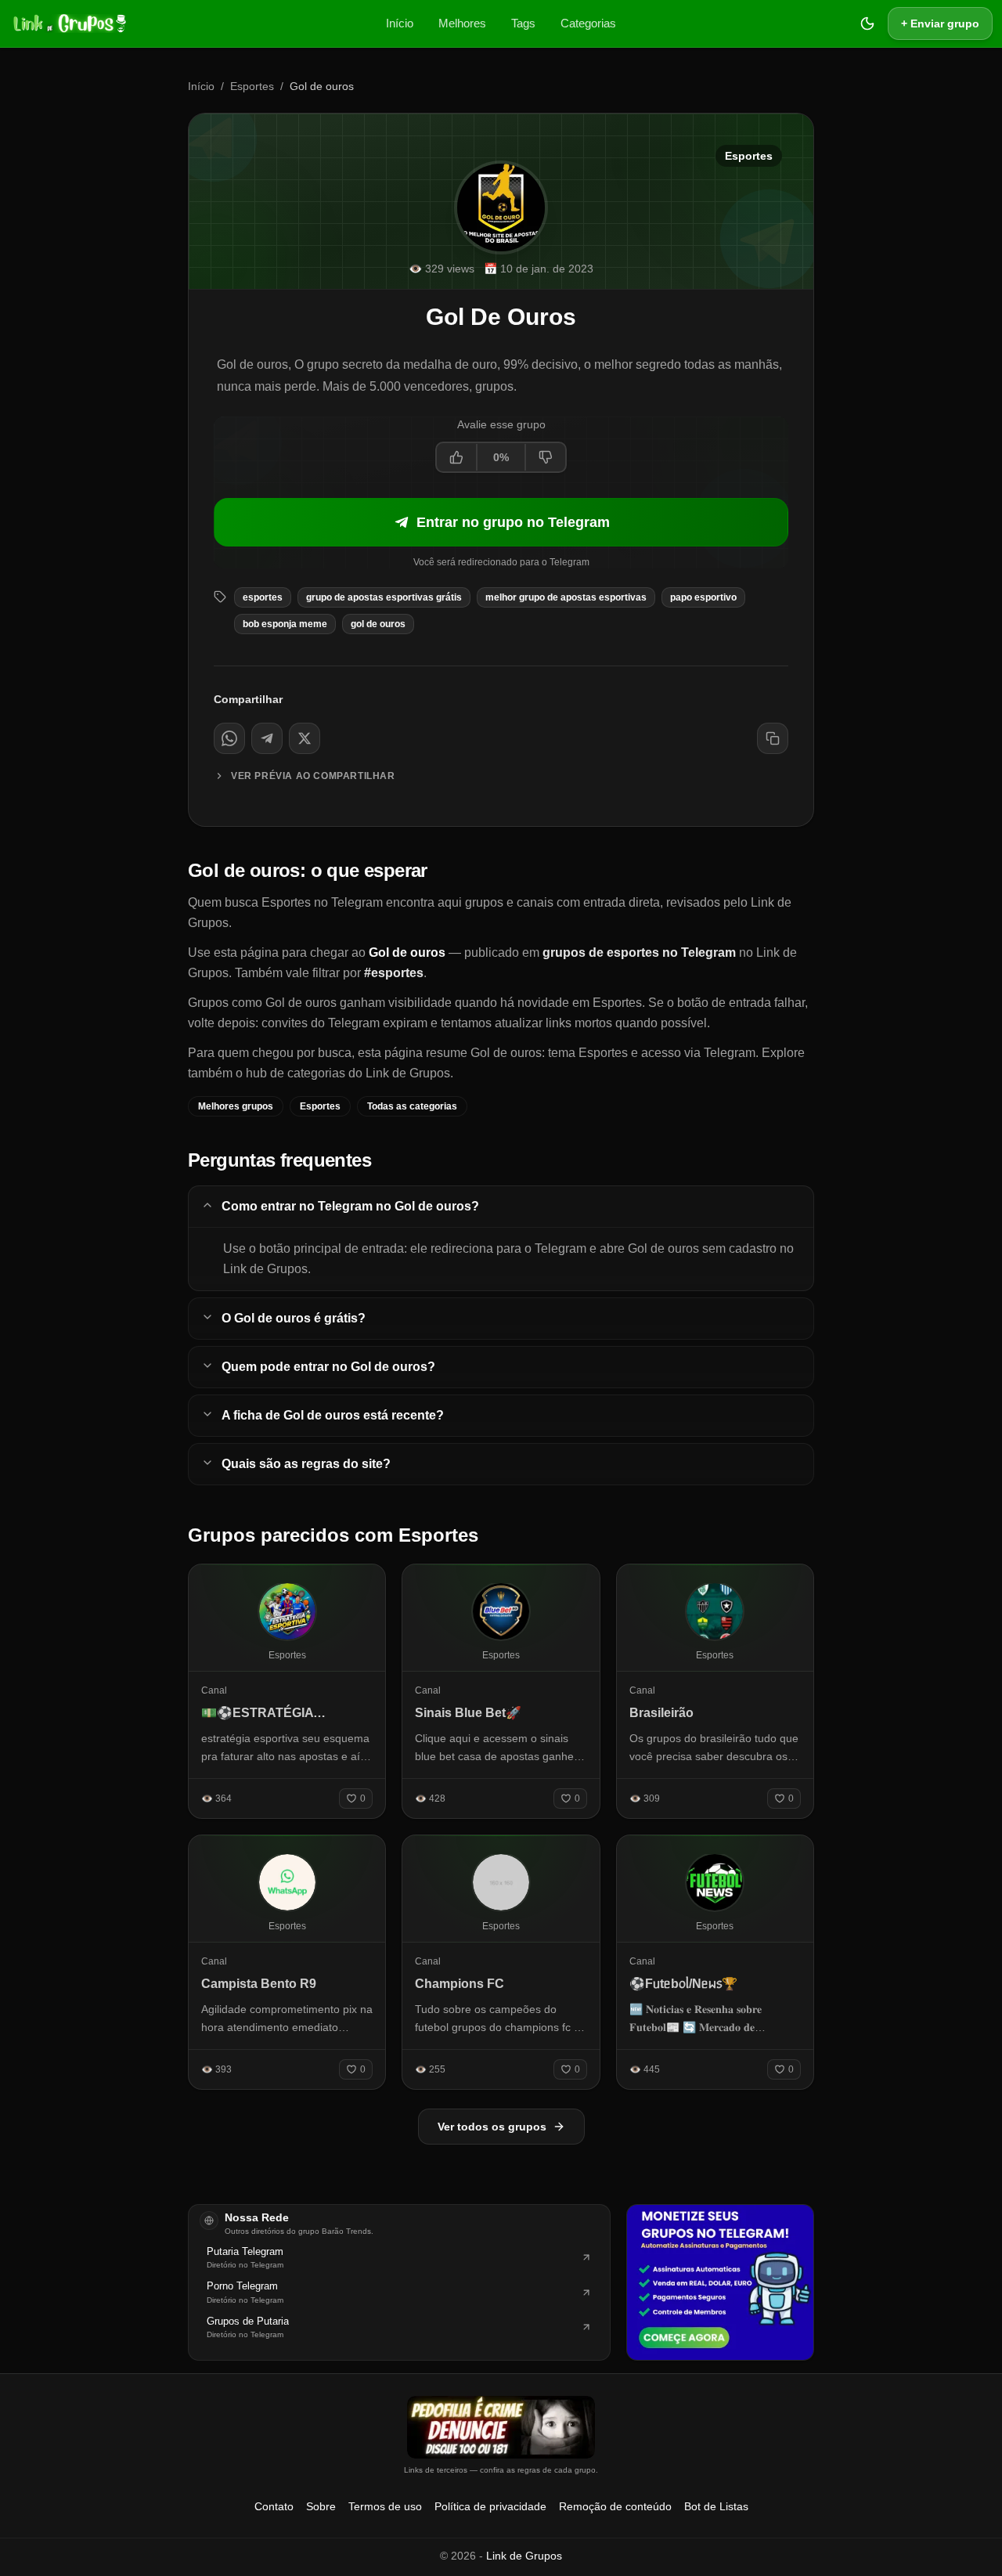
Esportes (252, 86)
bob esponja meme (285, 624)
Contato (274, 2506)
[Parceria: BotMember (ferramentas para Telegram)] (720, 2282)
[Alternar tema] (867, 23)
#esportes (394, 973)
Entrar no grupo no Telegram (513, 522)
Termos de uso (385, 2506)
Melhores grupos (236, 1106)
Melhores (462, 23)
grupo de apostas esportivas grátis (384, 597)
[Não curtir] (545, 457)
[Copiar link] (773, 738)
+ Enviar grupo (940, 23)
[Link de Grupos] (68, 23)
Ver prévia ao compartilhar (313, 776)
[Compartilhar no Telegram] (267, 738)
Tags (523, 23)
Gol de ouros (378, 624)
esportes (263, 597)
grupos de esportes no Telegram (639, 952)
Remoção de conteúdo (615, 2506)
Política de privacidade (490, 2506)
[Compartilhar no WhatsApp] (229, 738)
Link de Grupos (524, 2556)
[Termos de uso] (501, 2427)
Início (400, 23)
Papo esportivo (703, 597)
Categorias (588, 23)
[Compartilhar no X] (305, 738)
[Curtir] (457, 457)
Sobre (321, 2506)
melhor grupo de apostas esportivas (566, 597)
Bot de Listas (716, 2506)
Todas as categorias (412, 1106)
